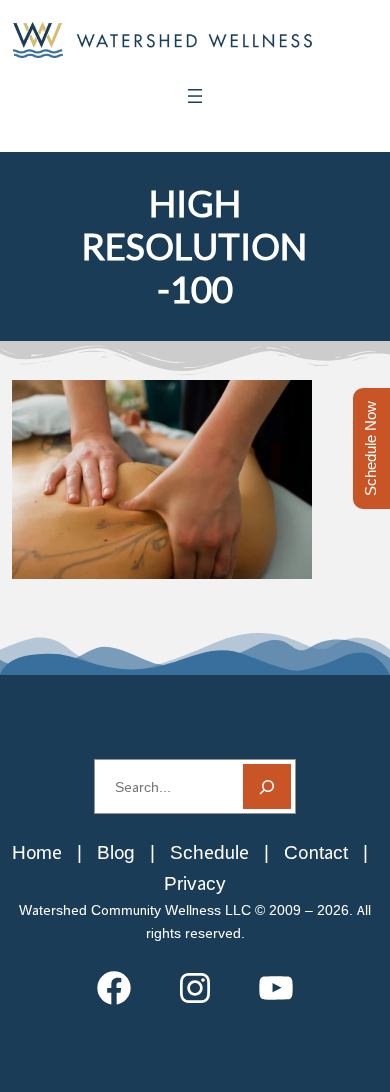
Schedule (209, 852)
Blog (116, 852)
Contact (316, 852)
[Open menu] (195, 96)
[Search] (267, 786)
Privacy (195, 883)
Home (37, 852)
